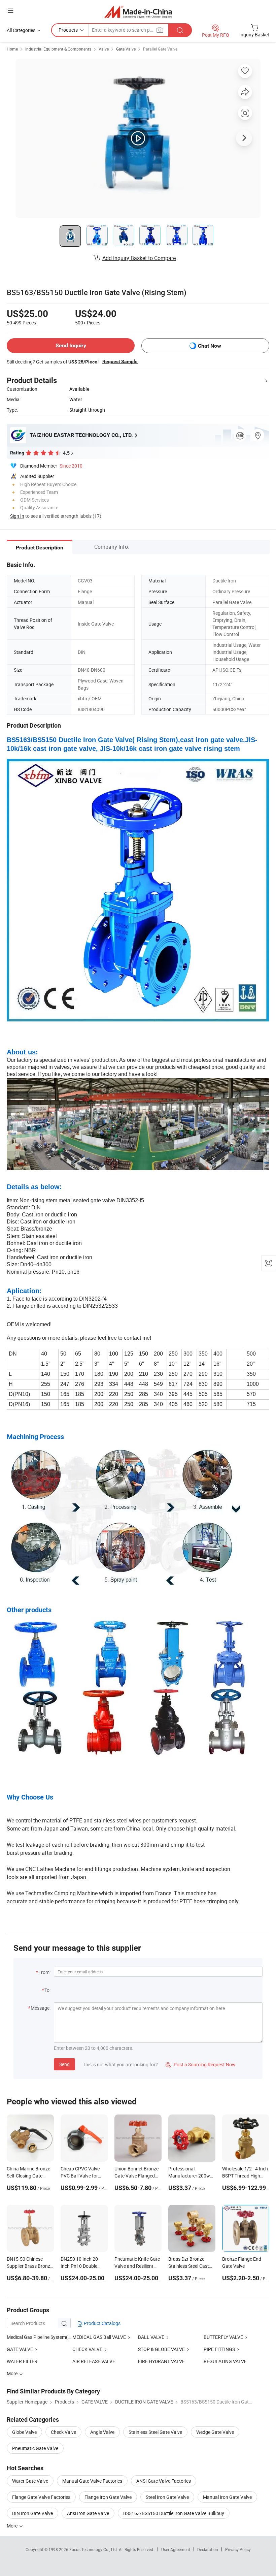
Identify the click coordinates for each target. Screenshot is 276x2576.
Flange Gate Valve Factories (41, 2497)
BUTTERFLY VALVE (223, 2337)
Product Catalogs (102, 2323)
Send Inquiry (71, 345)
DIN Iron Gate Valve (32, 2513)
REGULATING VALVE (225, 2361)
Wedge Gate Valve (215, 2432)
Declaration (208, 2549)
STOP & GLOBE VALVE (161, 2349)
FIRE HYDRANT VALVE (161, 2361)
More (13, 2526)
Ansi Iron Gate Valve (88, 2513)
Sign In (17, 516)
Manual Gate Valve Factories (92, 2481)
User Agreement (176, 2549)
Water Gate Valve (30, 2481)
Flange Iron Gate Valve (108, 2497)
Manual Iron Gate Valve (227, 2497)
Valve (104, 49)
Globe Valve (24, 2432)
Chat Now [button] (210, 346)
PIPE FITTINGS (219, 2349)
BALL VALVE (151, 2337)
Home (12, 49)
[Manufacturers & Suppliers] (138, 12)
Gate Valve (126, 49)
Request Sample (120, 361)
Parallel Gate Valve (160, 49)
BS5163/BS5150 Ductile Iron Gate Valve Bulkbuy (174, 2513)
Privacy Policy (238, 2549)
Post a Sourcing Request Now (201, 2064)
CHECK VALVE (87, 2349)
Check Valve (63, 2432)
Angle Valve (102, 2432)
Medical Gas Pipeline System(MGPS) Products (55, 2337)
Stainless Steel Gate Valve (155, 2432)
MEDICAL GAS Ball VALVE (100, 2337)
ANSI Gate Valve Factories (164, 2481)
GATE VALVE (20, 2349)
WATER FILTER (22, 2361)
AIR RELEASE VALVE (94, 2361)
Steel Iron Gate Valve (167, 2497)
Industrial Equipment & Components (58, 49)
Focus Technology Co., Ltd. (94, 2549)
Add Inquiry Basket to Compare (139, 258)
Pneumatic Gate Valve (35, 2448)
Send (64, 2064)
